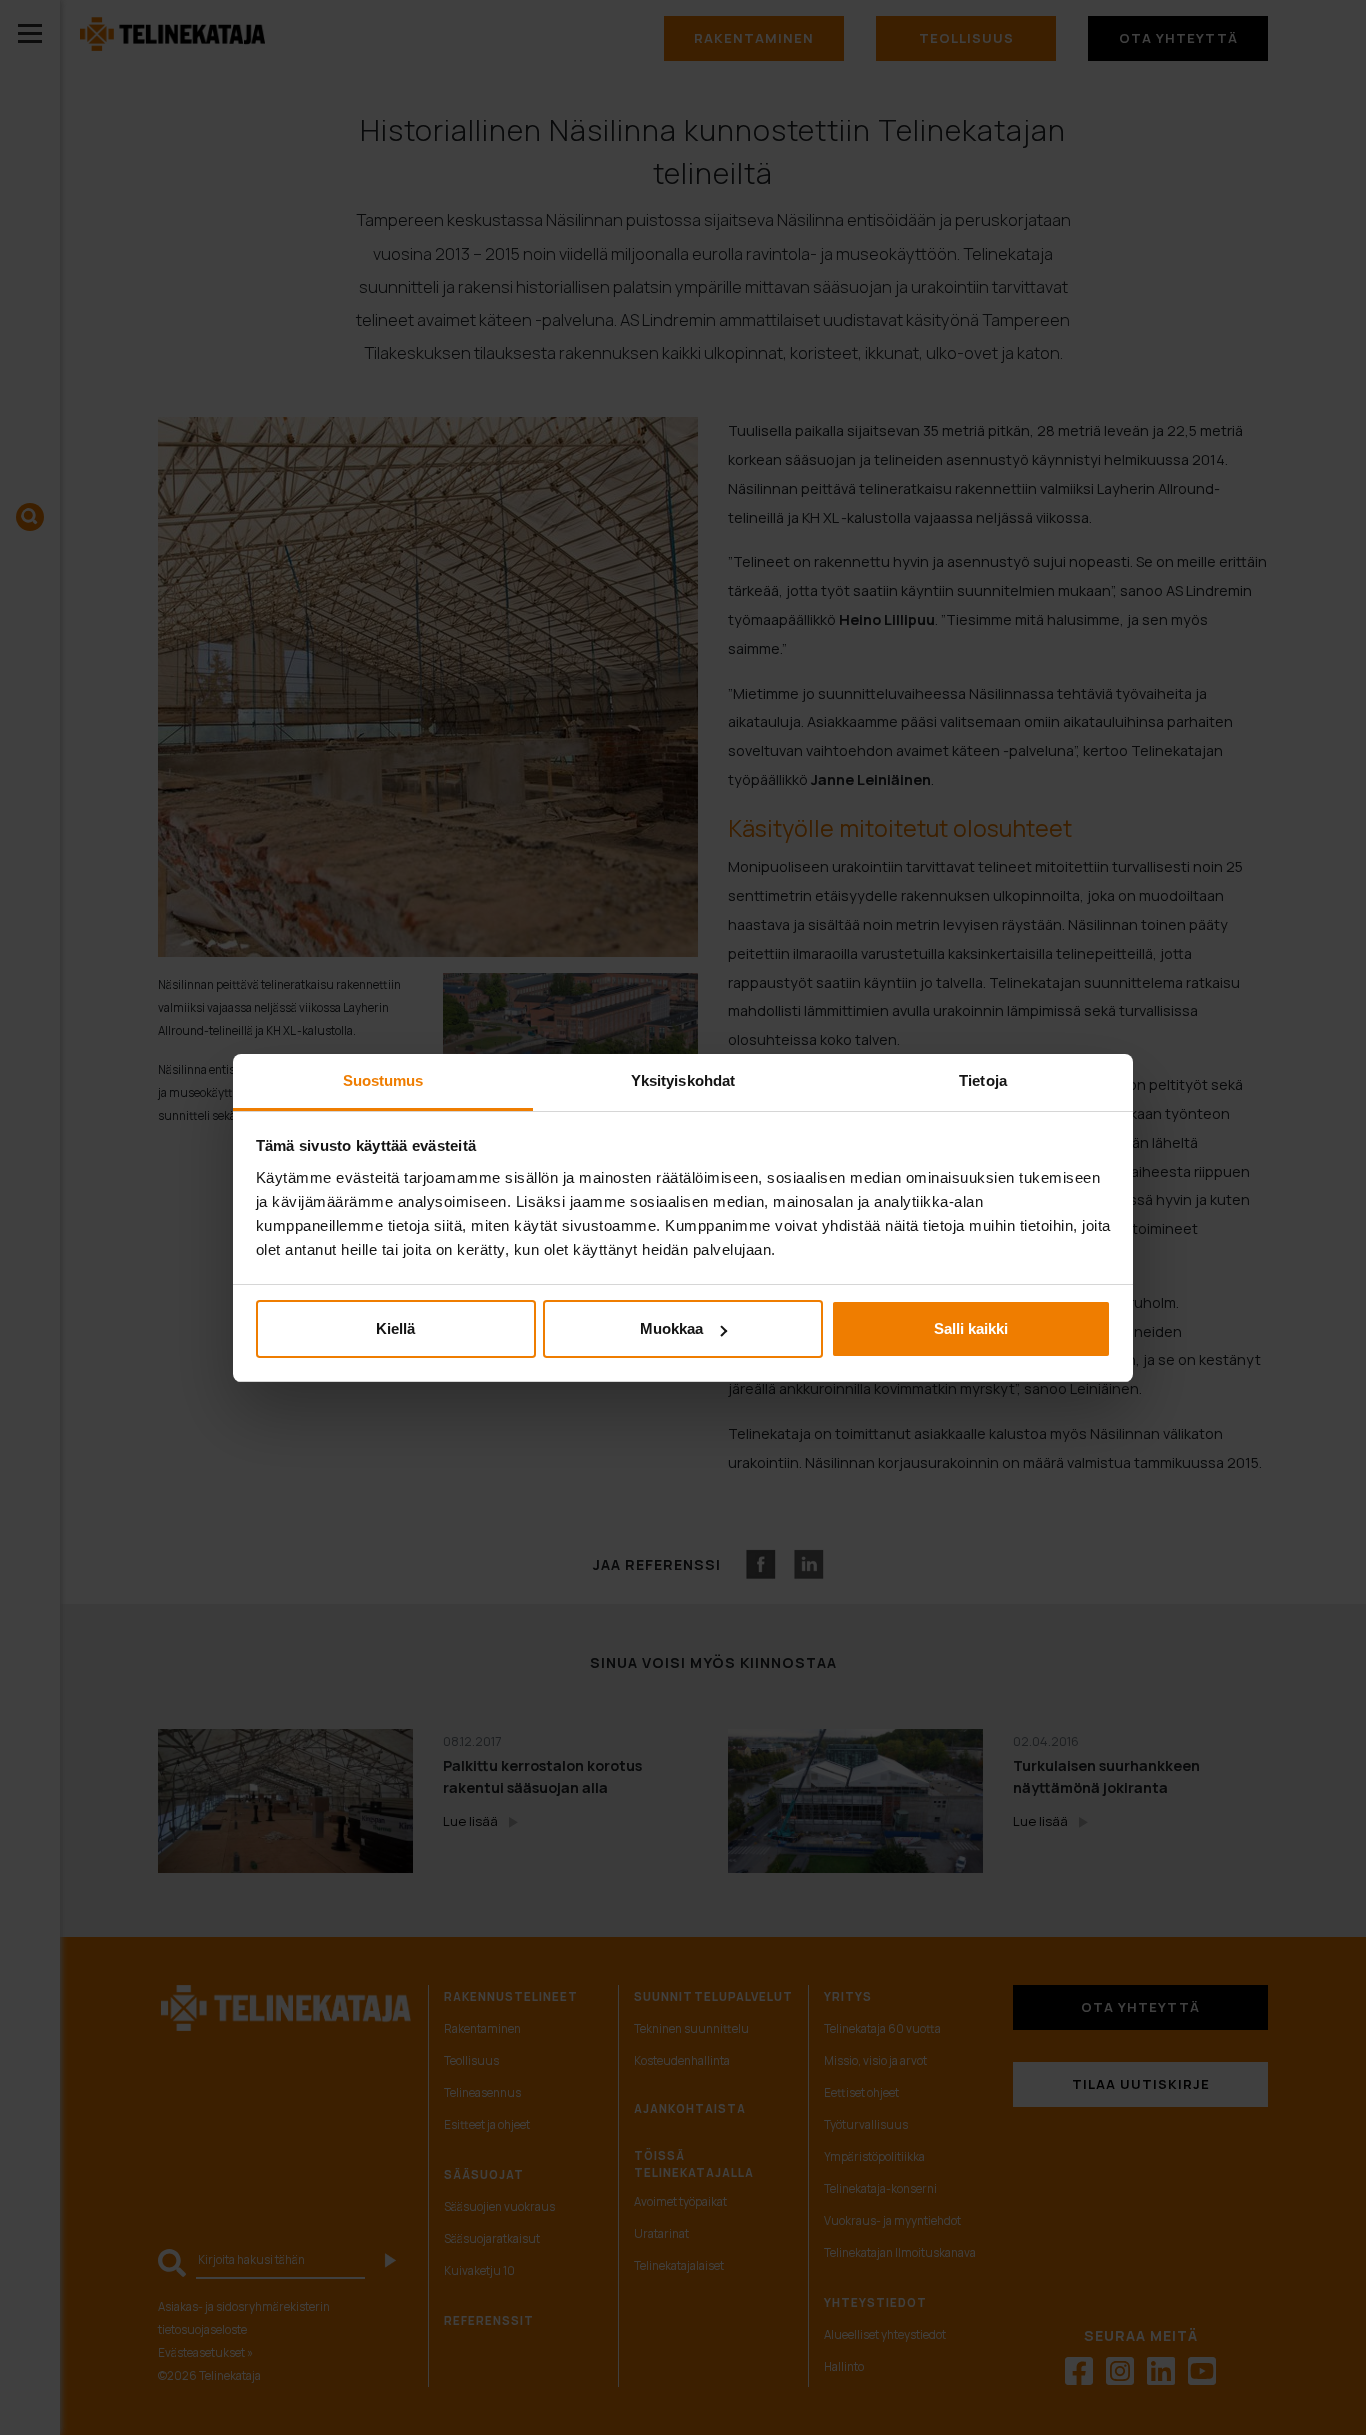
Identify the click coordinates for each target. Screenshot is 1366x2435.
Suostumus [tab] (383, 1080)
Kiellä (395, 1328)
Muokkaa (671, 1328)
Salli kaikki (971, 1328)
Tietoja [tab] (983, 1080)
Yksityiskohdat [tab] (683, 1080)
